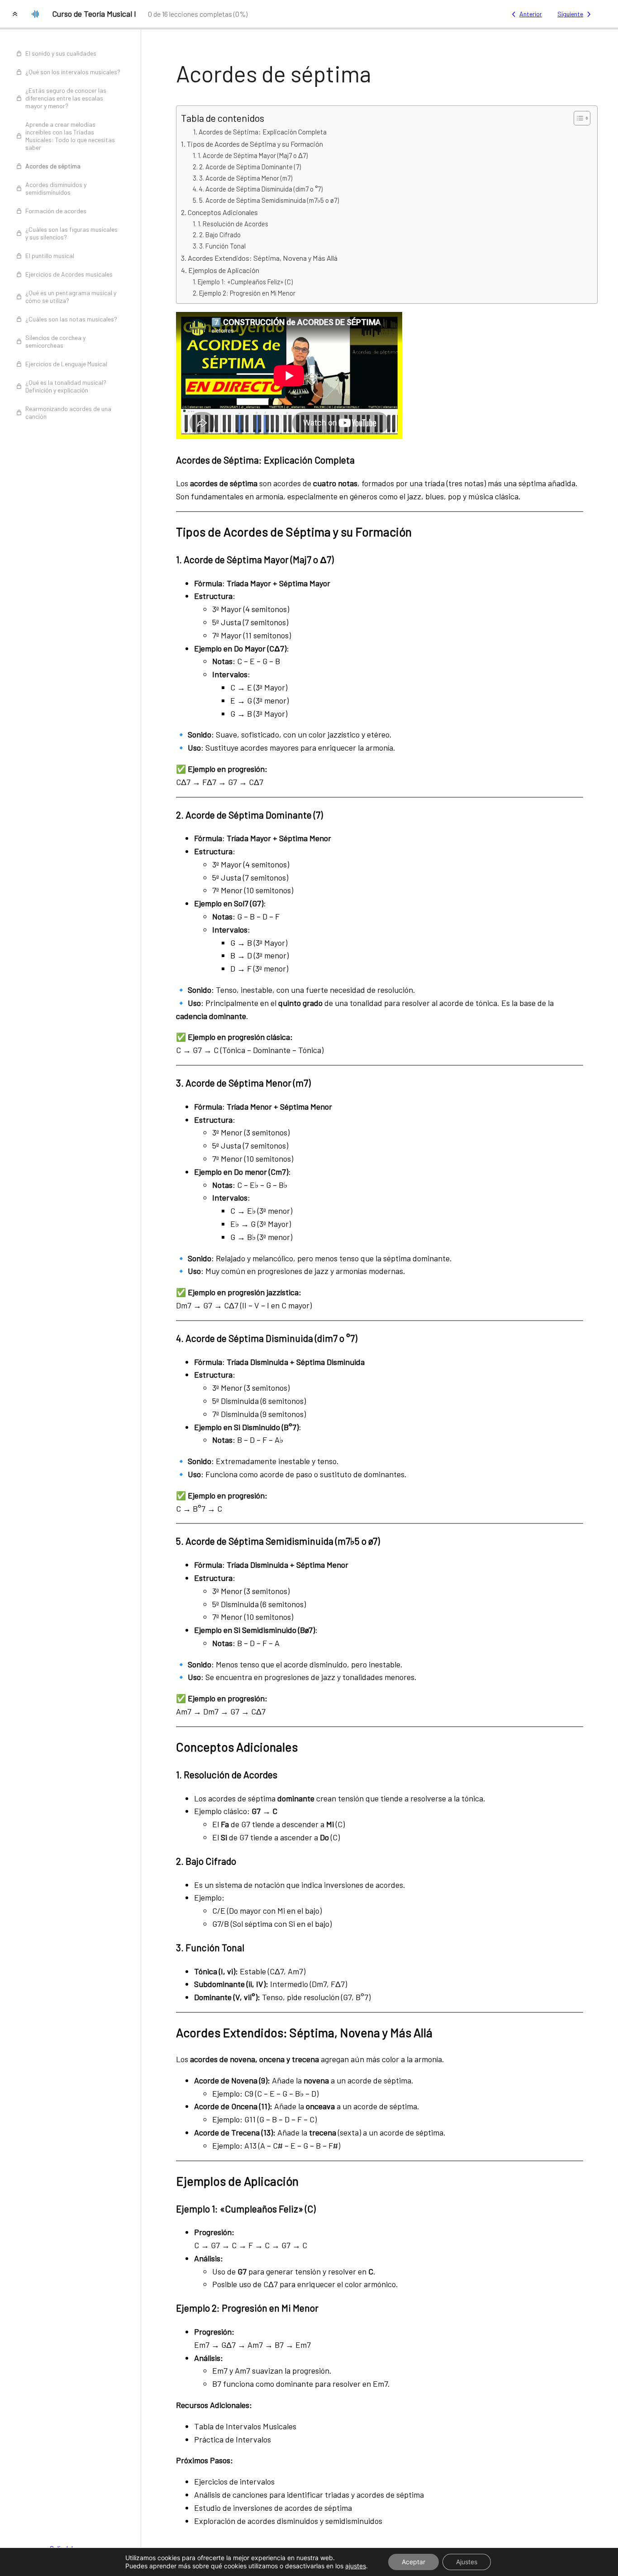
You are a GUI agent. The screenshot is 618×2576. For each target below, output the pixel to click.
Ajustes (467, 2562)
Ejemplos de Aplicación (224, 270)
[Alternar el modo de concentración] (15, 14)
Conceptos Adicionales (223, 212)
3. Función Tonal (222, 246)
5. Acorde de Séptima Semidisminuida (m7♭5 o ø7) (269, 200)
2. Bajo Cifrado (220, 235)
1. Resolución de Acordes (233, 224)
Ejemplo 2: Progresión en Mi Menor (247, 293)
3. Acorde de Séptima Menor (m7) (246, 178)
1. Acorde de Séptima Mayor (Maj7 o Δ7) (253, 155)
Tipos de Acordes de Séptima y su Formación (255, 144)
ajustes (356, 2566)
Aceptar (414, 2562)
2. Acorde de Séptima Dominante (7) (250, 167)
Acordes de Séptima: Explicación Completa (263, 132)
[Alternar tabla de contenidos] (578, 118)
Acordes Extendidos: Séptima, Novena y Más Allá (263, 258)
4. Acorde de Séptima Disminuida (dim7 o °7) (261, 189)
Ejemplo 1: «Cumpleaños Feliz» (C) (245, 282)
